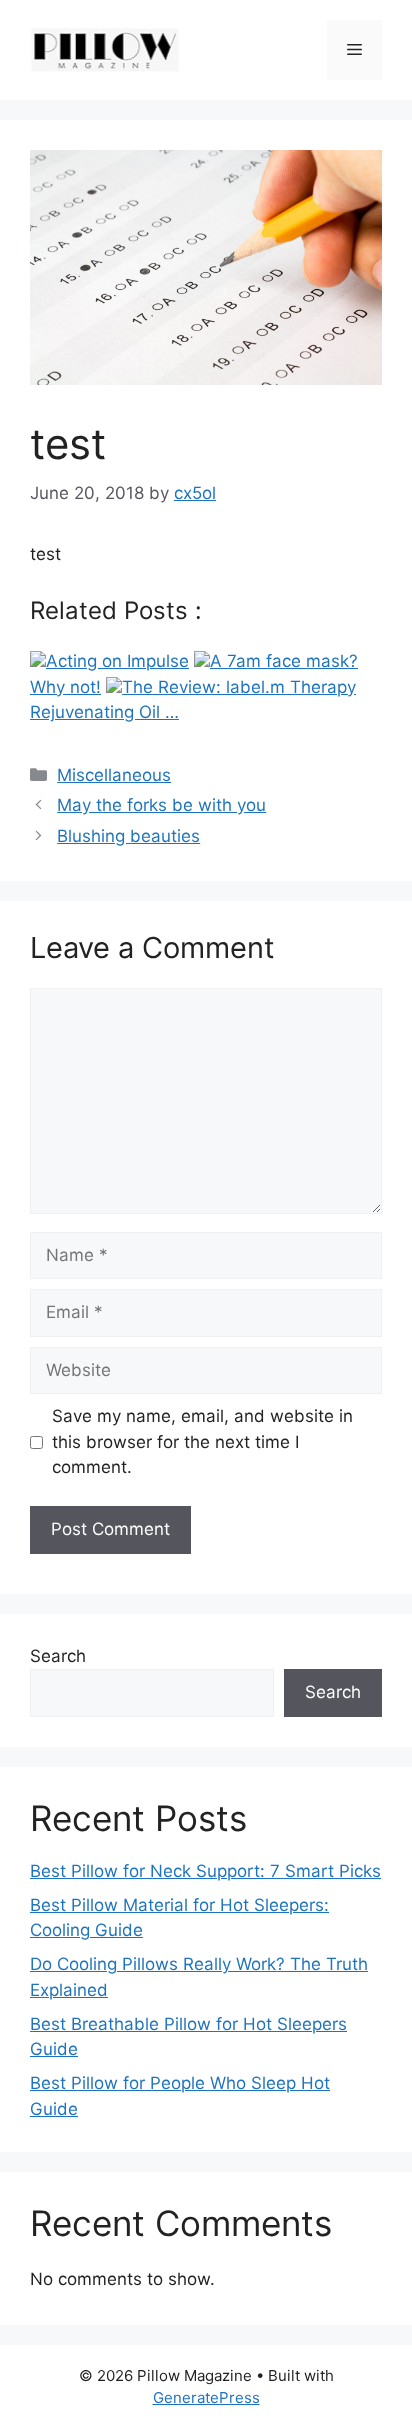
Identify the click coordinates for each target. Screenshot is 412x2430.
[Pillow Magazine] (105, 49)
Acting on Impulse (117, 661)
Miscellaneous (114, 775)
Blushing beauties (128, 836)
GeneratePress (206, 2397)
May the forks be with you (161, 805)
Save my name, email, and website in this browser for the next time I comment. (202, 1441)
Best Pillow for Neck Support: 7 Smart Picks (205, 1871)
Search (58, 1656)
